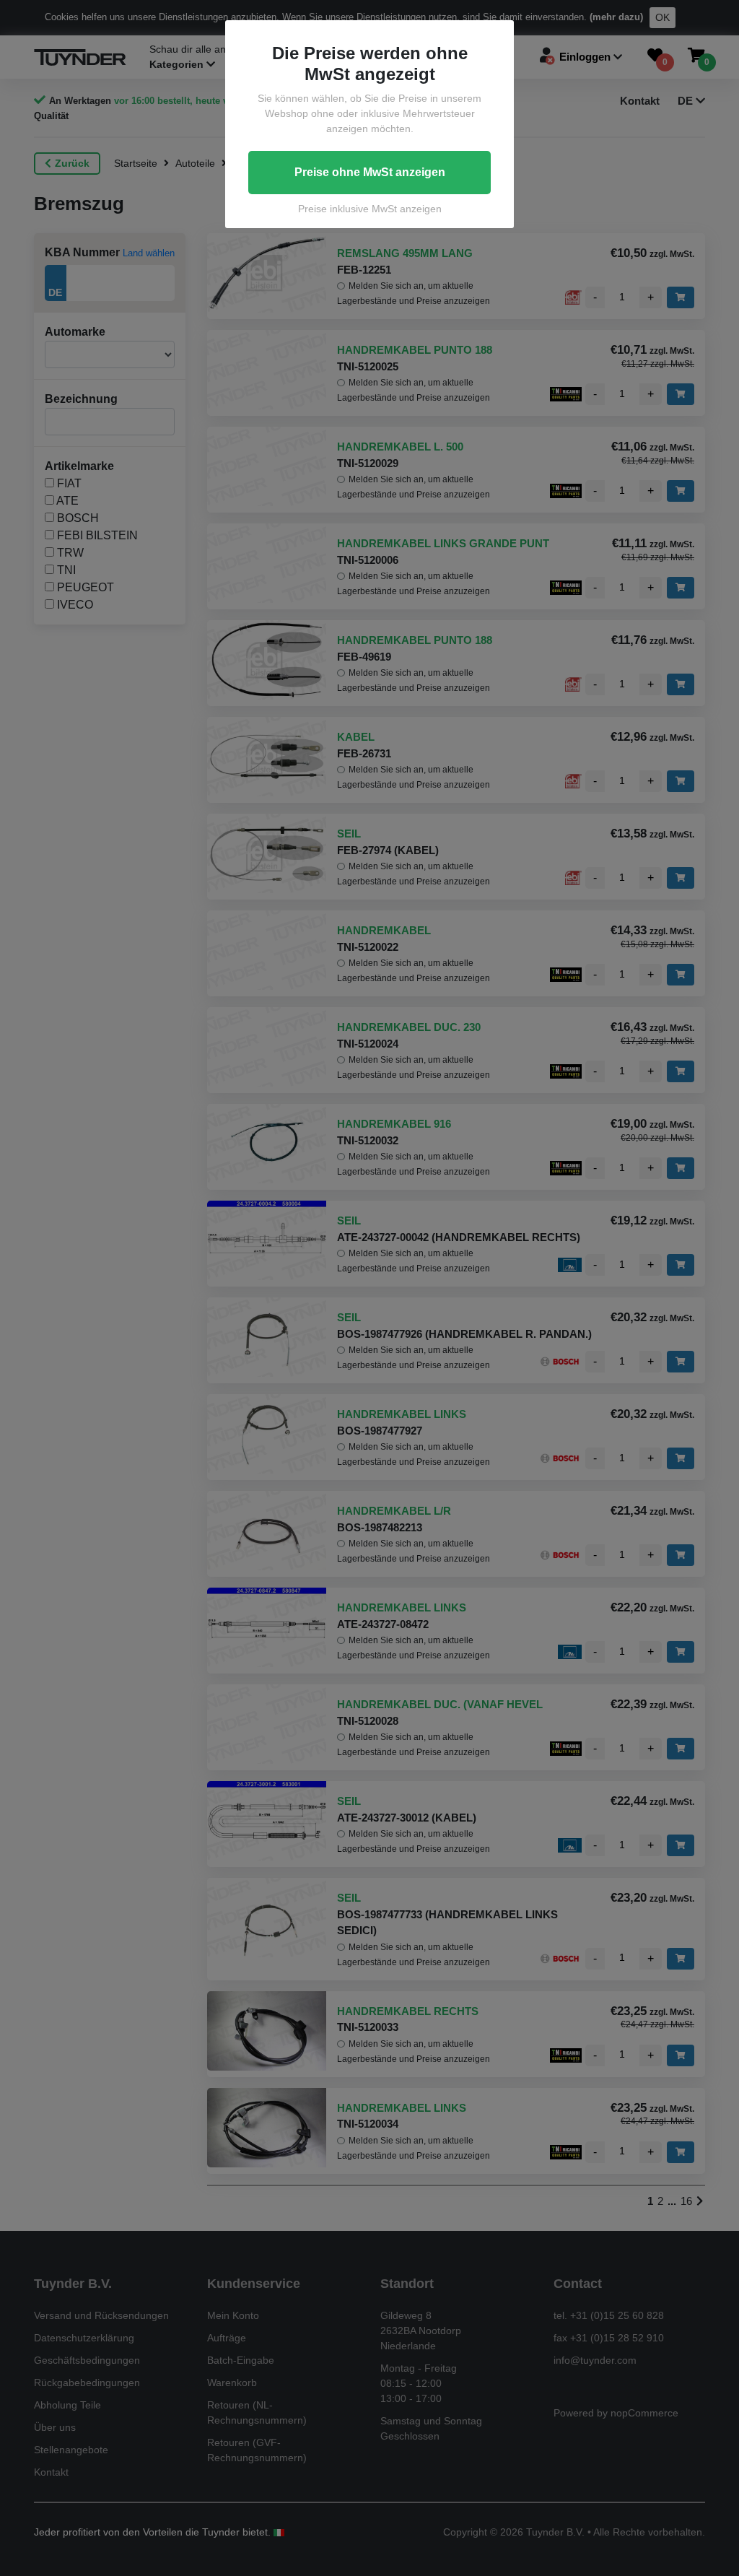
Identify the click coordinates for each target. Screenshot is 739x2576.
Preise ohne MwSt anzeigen (370, 172)
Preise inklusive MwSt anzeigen (370, 209)
